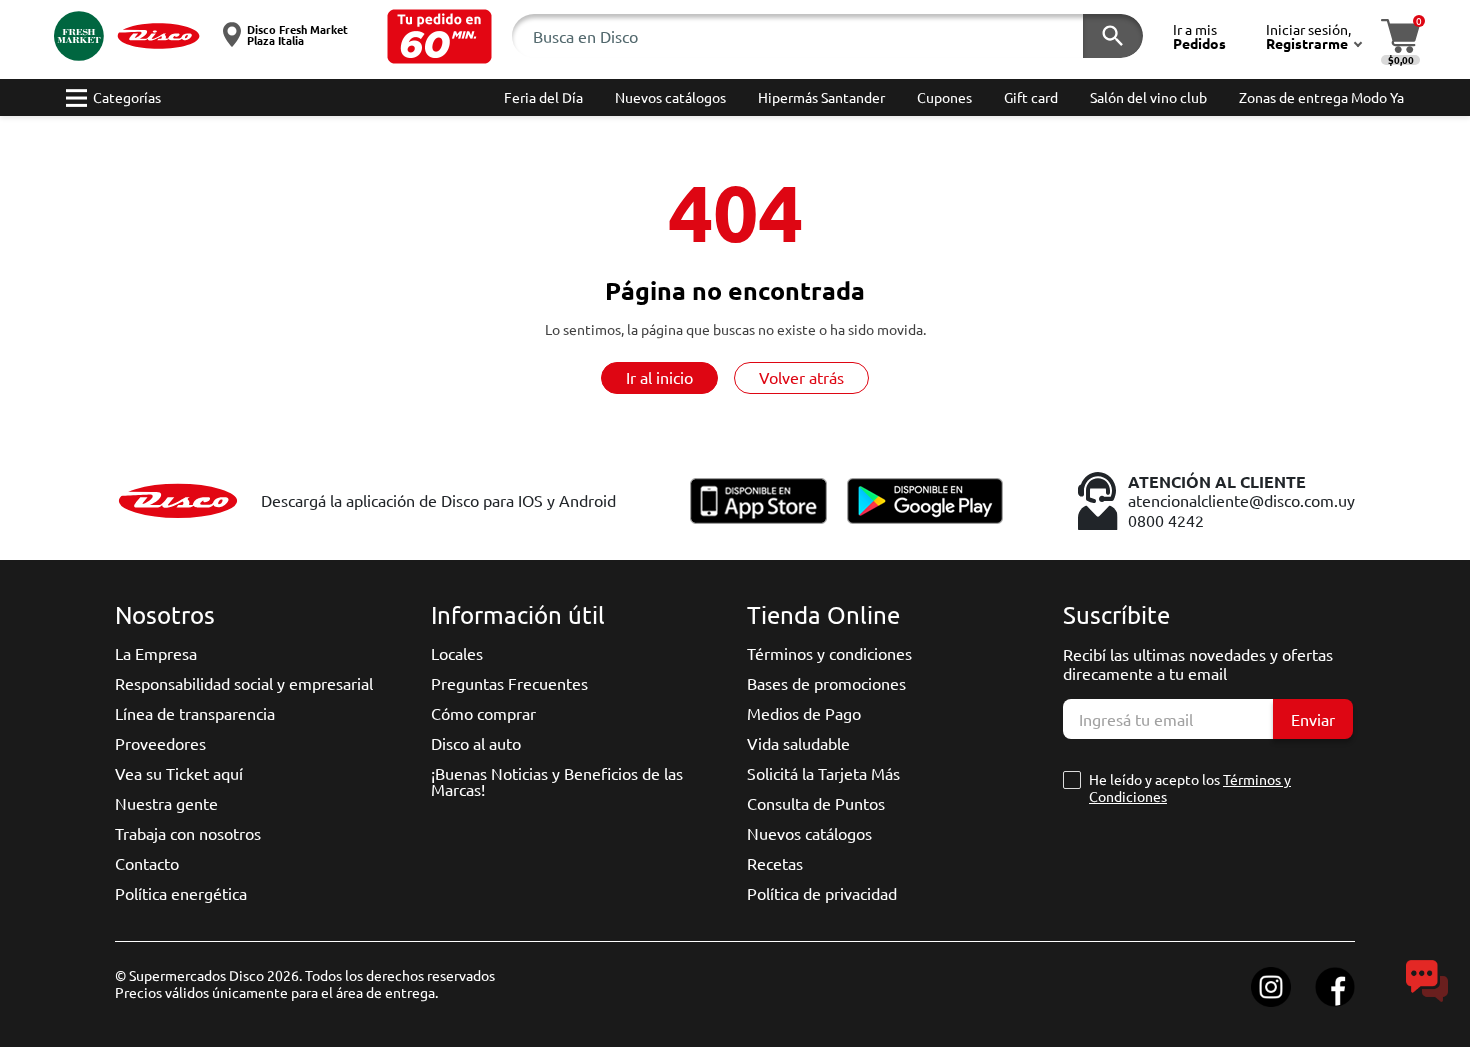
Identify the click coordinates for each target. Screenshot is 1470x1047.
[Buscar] (1113, 36)
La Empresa (156, 653)
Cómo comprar (483, 713)
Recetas (775, 863)
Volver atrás (801, 377)
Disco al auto (476, 743)
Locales (457, 653)
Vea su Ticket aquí (179, 773)
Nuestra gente (166, 803)
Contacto (147, 863)
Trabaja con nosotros (188, 833)
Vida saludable (798, 743)
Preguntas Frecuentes (509, 683)
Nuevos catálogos (809, 833)
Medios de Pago (804, 713)
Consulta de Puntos (816, 803)
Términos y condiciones (829, 653)
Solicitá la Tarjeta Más (823, 773)
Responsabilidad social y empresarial (244, 683)
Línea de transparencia (195, 713)
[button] (439, 36)
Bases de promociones (826, 683)
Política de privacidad (822, 893)
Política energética (181, 893)
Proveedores (160, 743)
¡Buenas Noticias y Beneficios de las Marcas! (557, 781)
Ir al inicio (659, 377)
